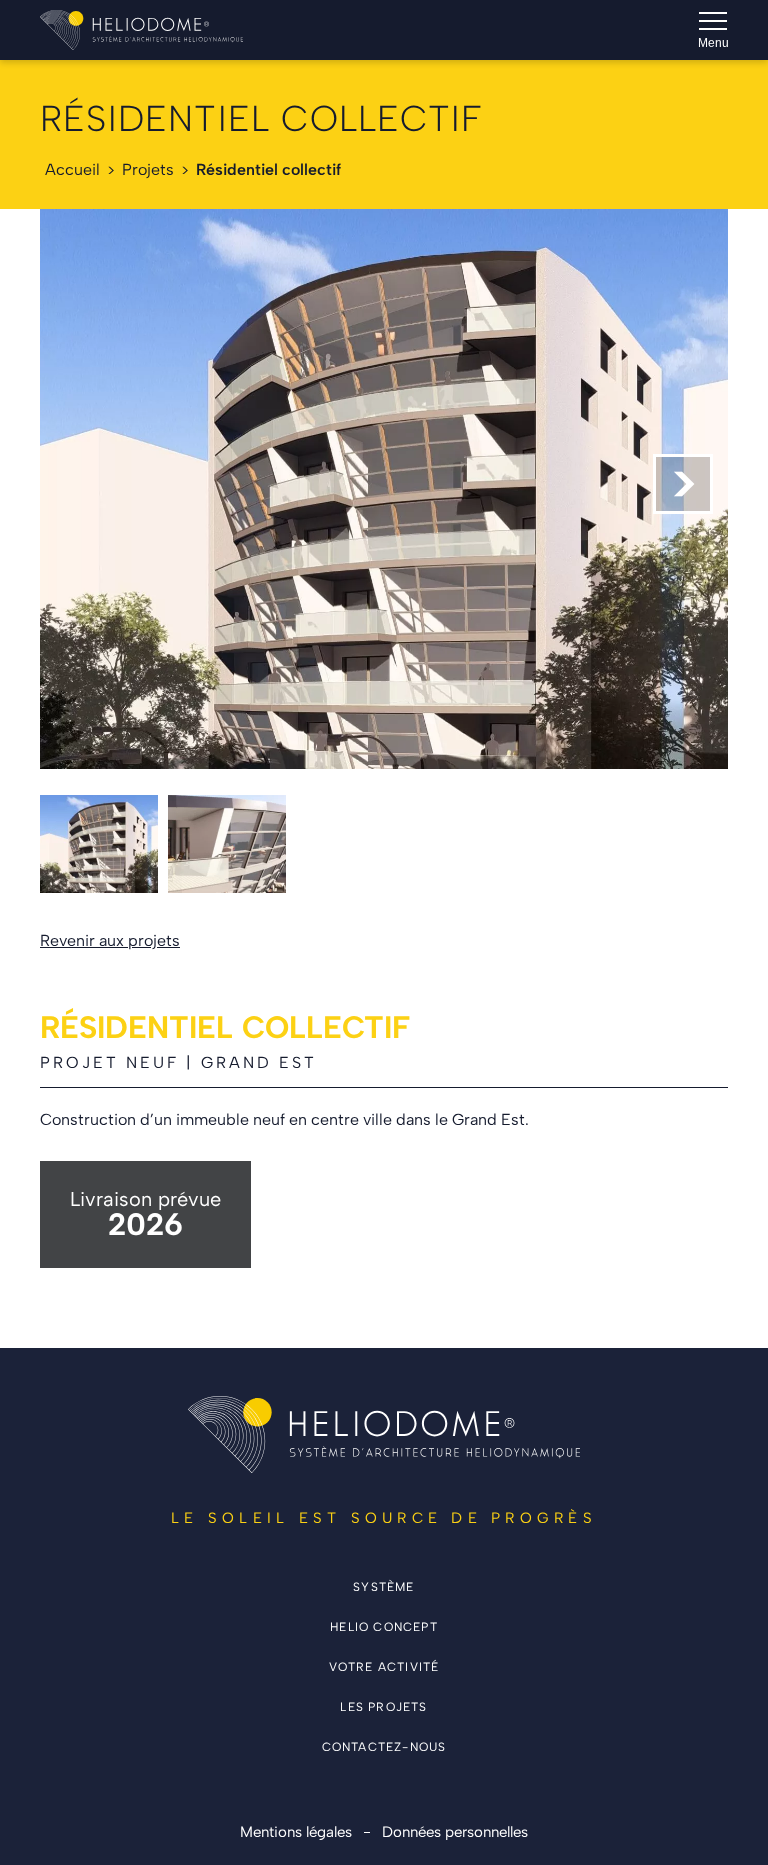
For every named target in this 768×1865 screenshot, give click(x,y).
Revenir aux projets (110, 941)
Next (683, 484)
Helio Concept (384, 1627)
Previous (85, 484)
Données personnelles (455, 1832)
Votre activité (384, 1667)
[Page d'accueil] (141, 30)
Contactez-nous (384, 1747)
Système (383, 1587)
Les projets (383, 1707)
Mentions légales (296, 1832)
